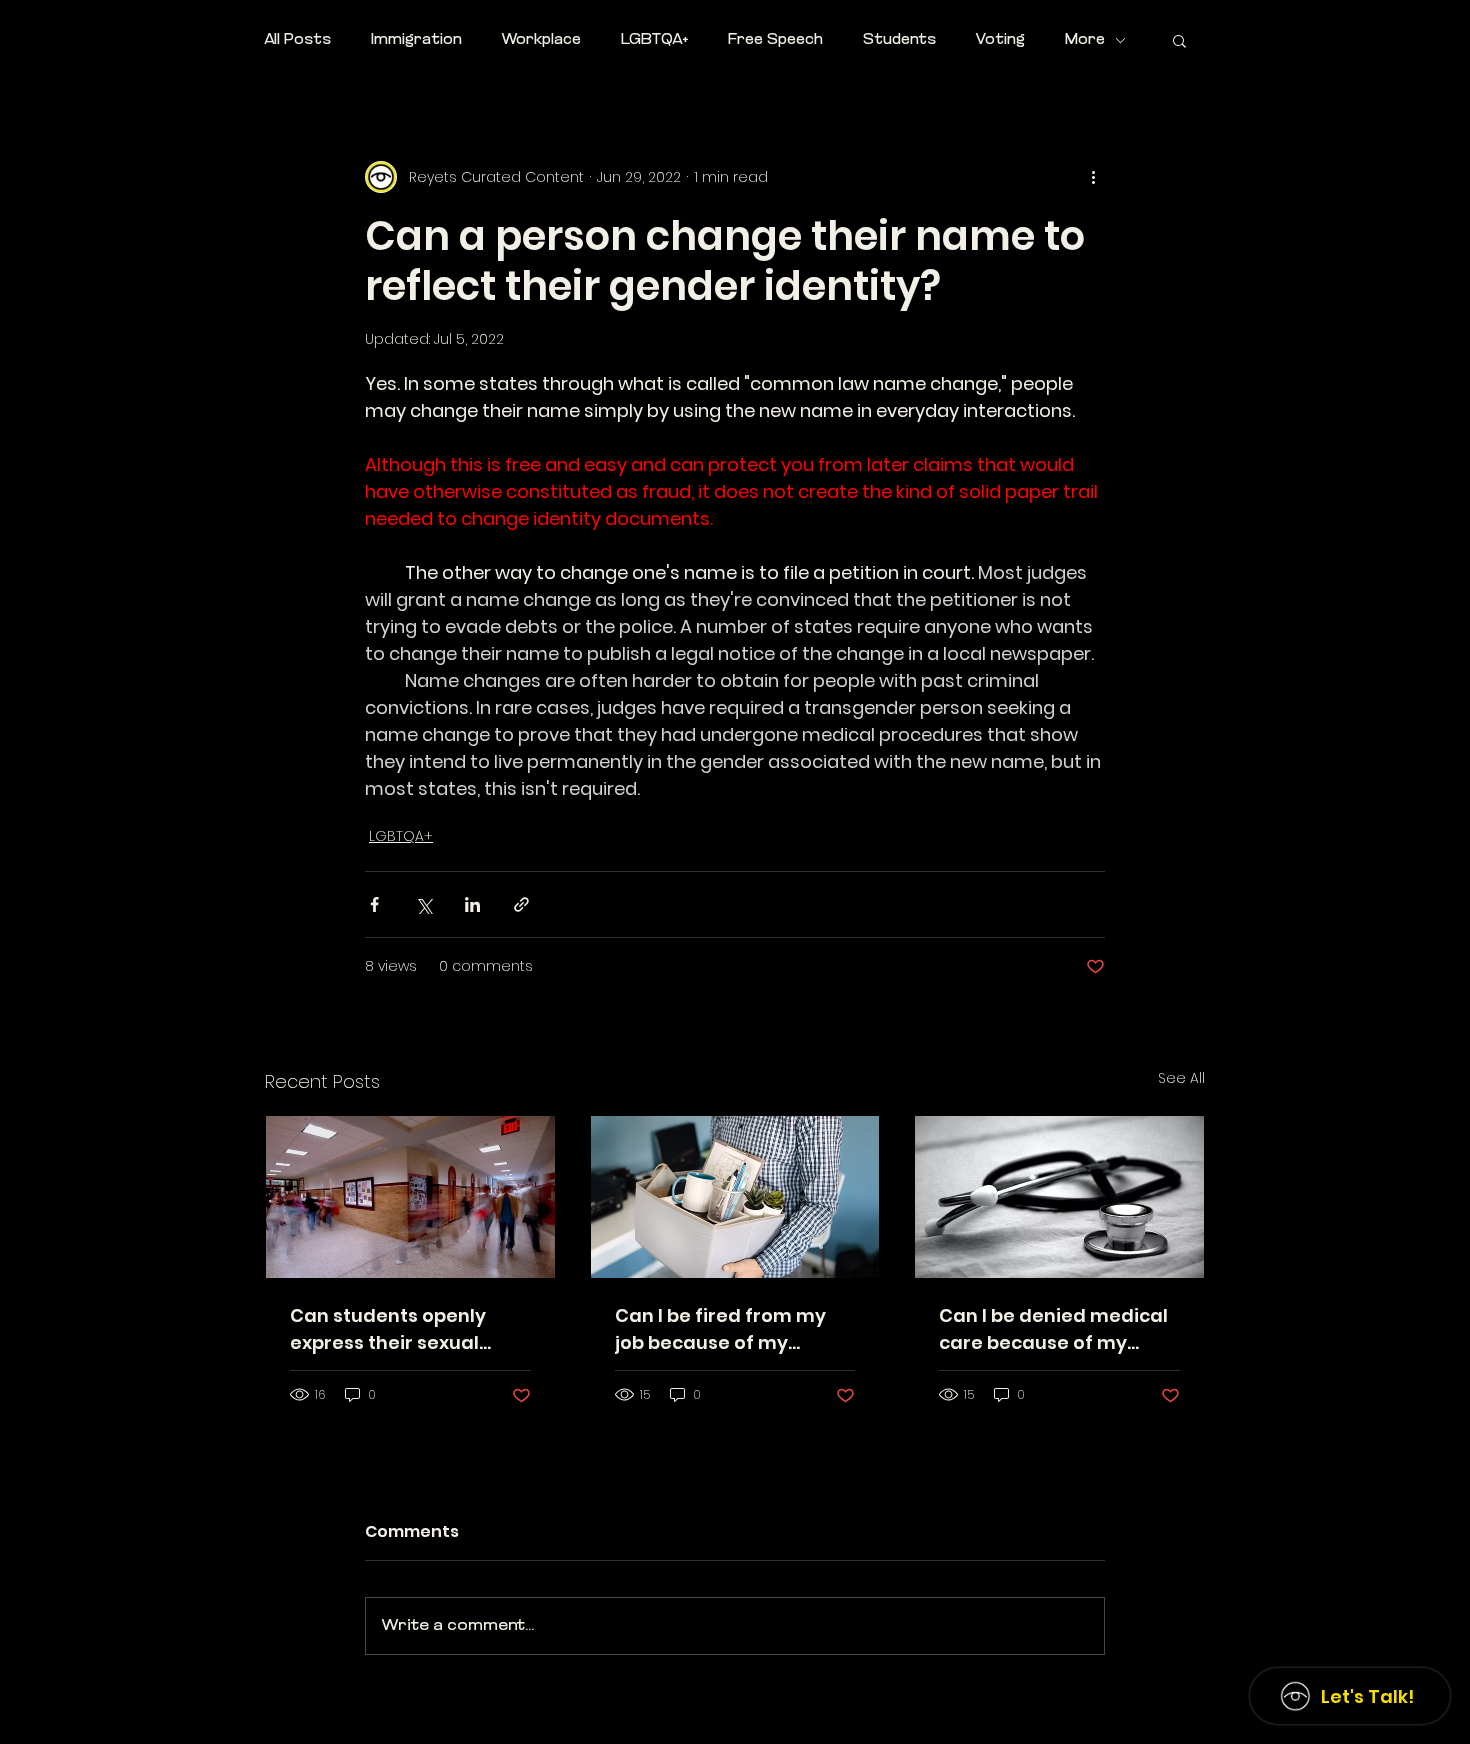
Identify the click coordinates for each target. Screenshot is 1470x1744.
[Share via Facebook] (374, 904)
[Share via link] (521, 904)
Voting (1000, 40)
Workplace (541, 40)
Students (899, 40)
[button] (1179, 40)
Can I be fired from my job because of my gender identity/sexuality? (720, 1329)
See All (1181, 1078)
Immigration (416, 40)
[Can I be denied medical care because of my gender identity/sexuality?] (1059, 1197)
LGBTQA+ (654, 40)
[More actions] (1093, 177)
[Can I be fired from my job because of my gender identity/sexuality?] (735, 1197)
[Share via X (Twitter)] (423, 904)
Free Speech (775, 40)
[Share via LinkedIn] (472, 904)
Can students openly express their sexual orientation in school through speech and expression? (388, 1329)
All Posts (298, 40)
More (1085, 40)
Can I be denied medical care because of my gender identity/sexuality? (1053, 1329)
